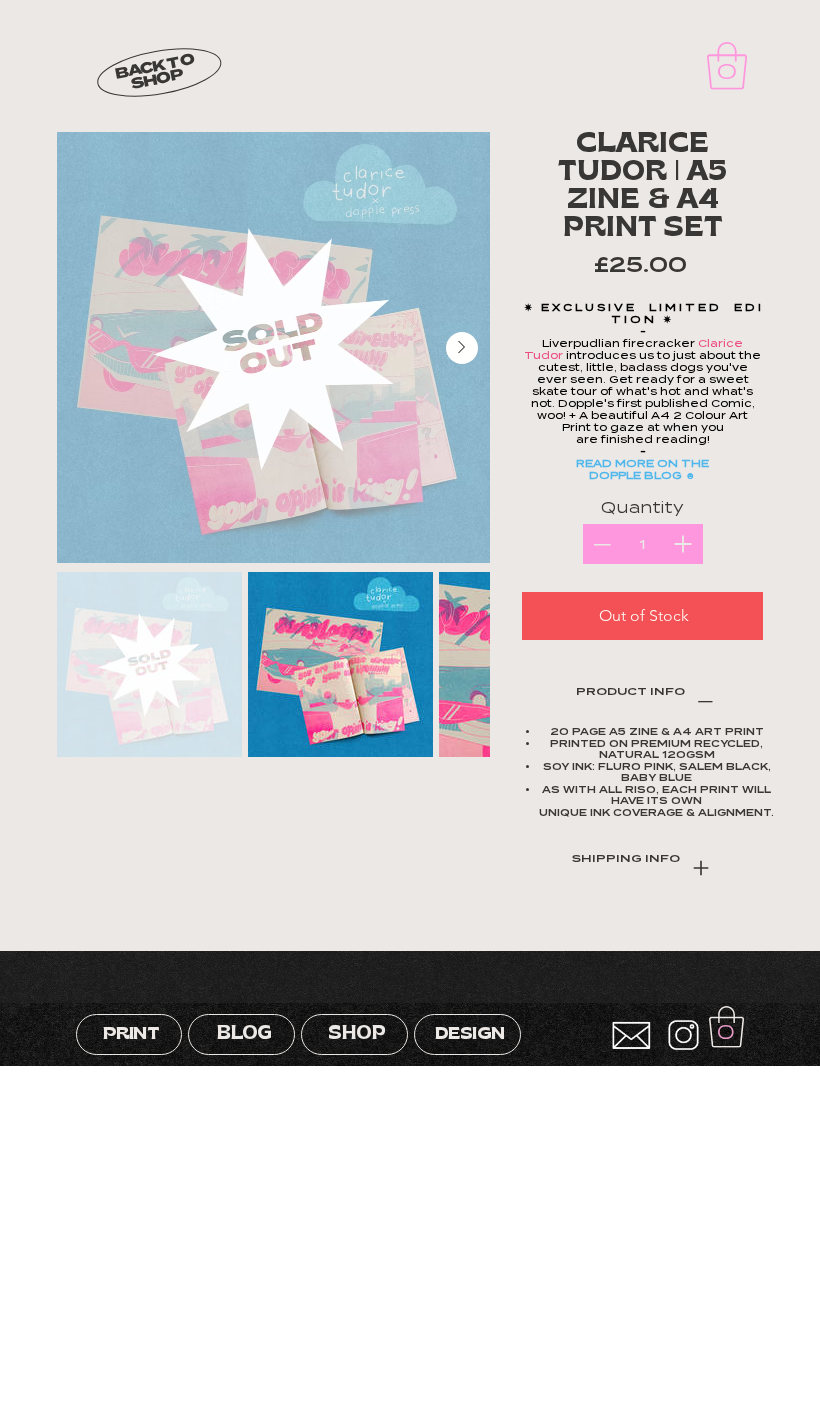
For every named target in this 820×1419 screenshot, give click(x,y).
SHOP (157, 80)
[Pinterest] (650, 934)
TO (180, 61)
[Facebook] (636, 934)
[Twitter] (664, 934)
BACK (139, 69)
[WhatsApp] (622, 934)
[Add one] (683, 544)
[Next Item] (462, 348)
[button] (727, 66)
